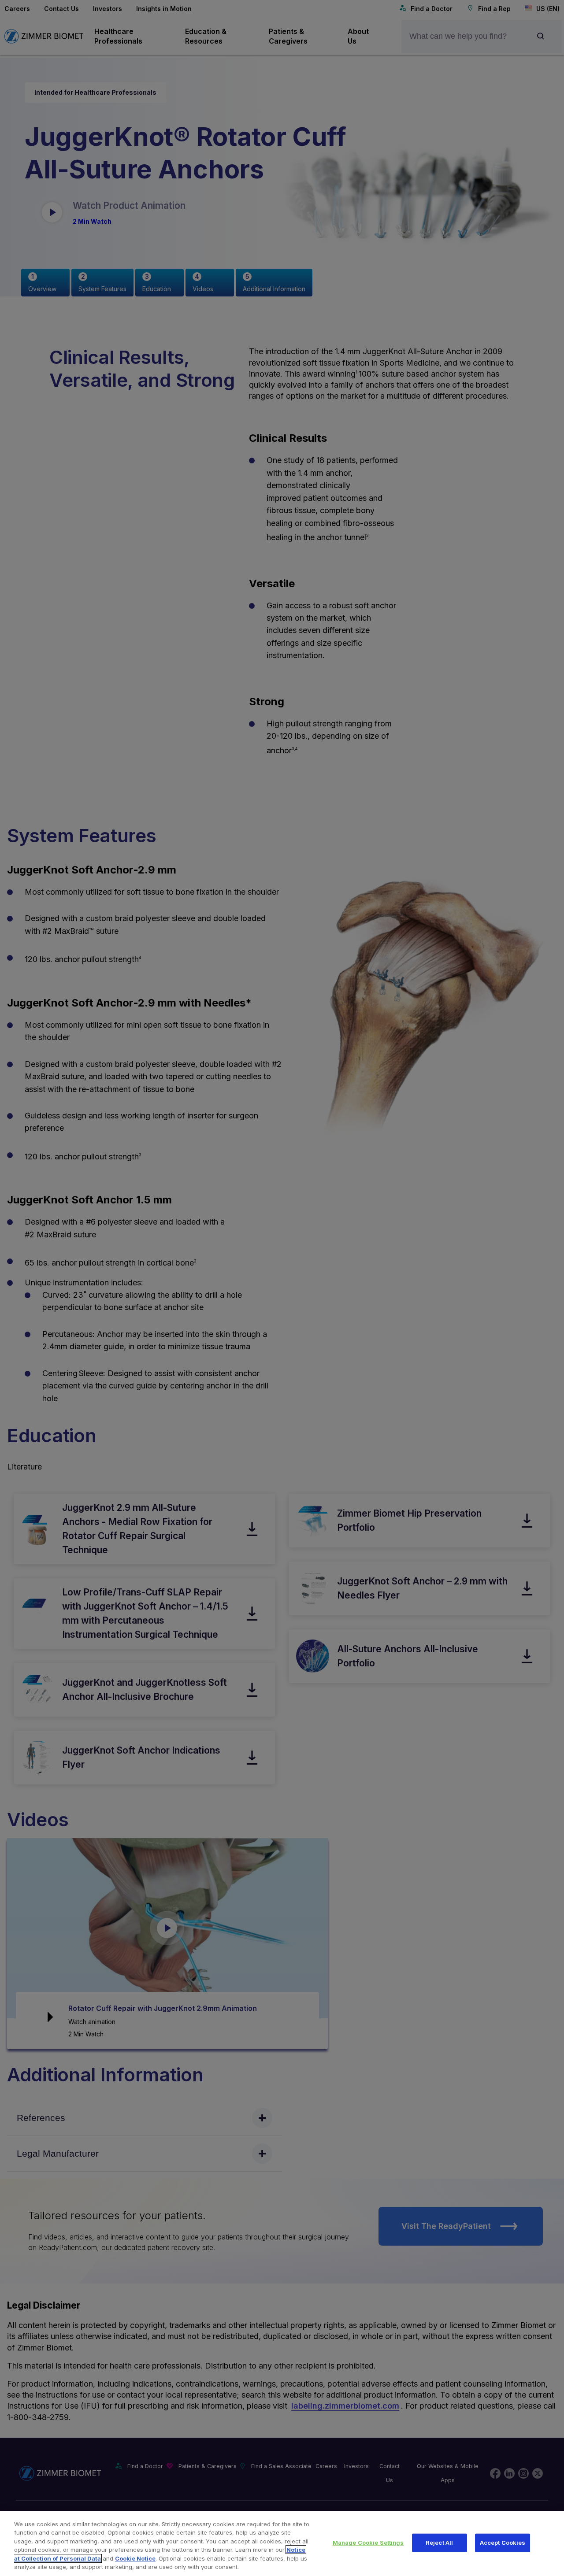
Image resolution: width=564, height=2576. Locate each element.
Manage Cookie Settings (368, 2543)
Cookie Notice (135, 2558)
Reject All (439, 2543)
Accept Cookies (503, 2543)
